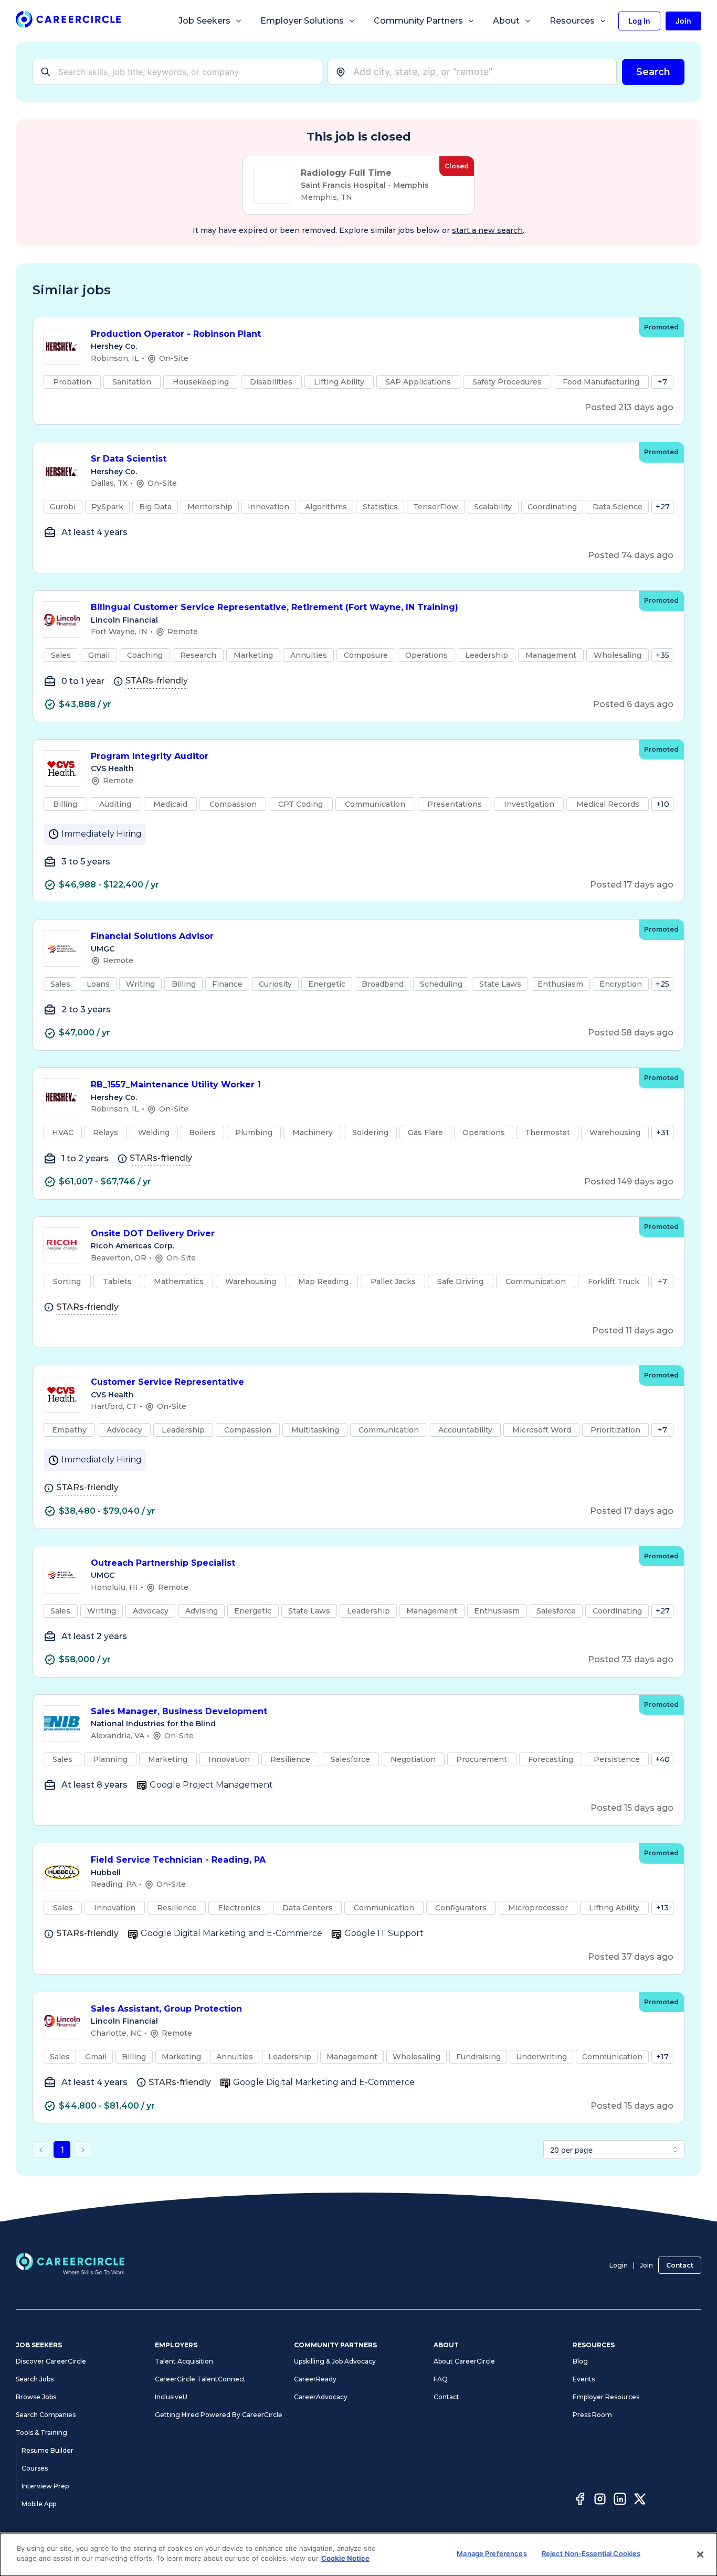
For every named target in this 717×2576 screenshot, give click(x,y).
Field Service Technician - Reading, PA (178, 1860)
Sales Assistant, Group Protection (166, 2009)
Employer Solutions (302, 21)
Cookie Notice (345, 2558)
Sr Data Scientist (129, 459)
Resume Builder (48, 2450)
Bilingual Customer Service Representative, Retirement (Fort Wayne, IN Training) (275, 607)
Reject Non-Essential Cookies (591, 2553)
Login (619, 2265)
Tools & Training (41, 2433)
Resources (572, 21)
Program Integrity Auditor (150, 756)
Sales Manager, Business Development (179, 1711)
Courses (35, 2468)
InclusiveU (171, 2397)
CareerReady (315, 2379)
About (506, 21)
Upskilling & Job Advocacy (335, 2361)
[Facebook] (580, 2500)
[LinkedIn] (620, 2500)
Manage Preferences (492, 2553)
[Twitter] (640, 2500)
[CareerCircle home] (68, 21)
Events (584, 2379)
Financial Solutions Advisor (152, 936)
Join (646, 2265)
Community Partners (418, 21)
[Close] (700, 2554)
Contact (680, 2265)
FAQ (441, 2379)
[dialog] (358, 2554)
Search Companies (46, 2415)
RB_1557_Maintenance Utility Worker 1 (176, 1084)
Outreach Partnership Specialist (163, 1563)
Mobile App (39, 2504)
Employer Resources (606, 2397)
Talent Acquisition (184, 2361)
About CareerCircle (464, 2361)
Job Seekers (204, 21)
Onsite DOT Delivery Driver (153, 1233)
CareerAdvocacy (321, 2397)
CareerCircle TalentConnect (200, 2379)
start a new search (487, 230)
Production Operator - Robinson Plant (176, 334)
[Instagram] (600, 2500)
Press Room (592, 2415)
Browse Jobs (36, 2397)
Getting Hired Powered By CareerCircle (219, 2415)
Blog (580, 2361)
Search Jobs (35, 2379)
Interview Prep (45, 2486)
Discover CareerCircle (51, 2361)
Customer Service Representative (167, 1382)
